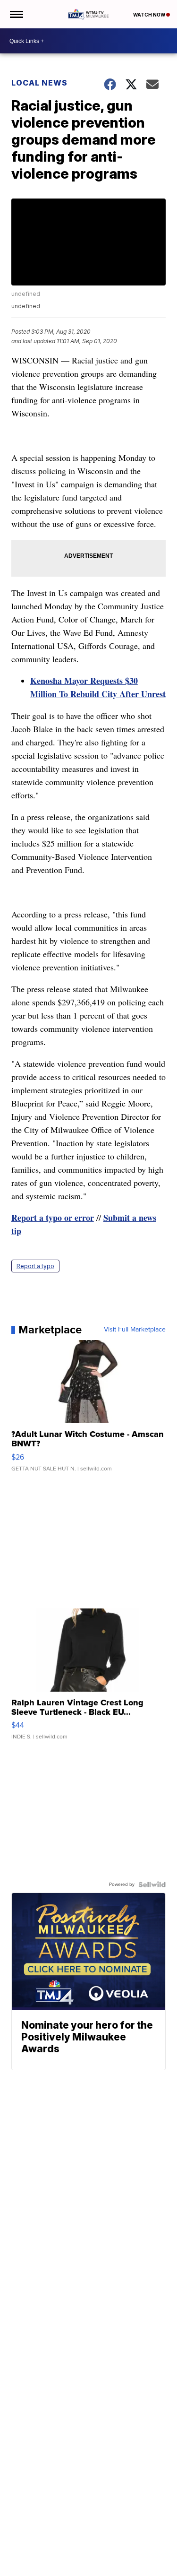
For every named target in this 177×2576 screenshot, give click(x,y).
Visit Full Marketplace (135, 1330)
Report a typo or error (53, 1218)
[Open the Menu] (16, 14)
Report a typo (35, 1266)
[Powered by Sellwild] (152, 1884)
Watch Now (150, 15)
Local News (39, 83)
